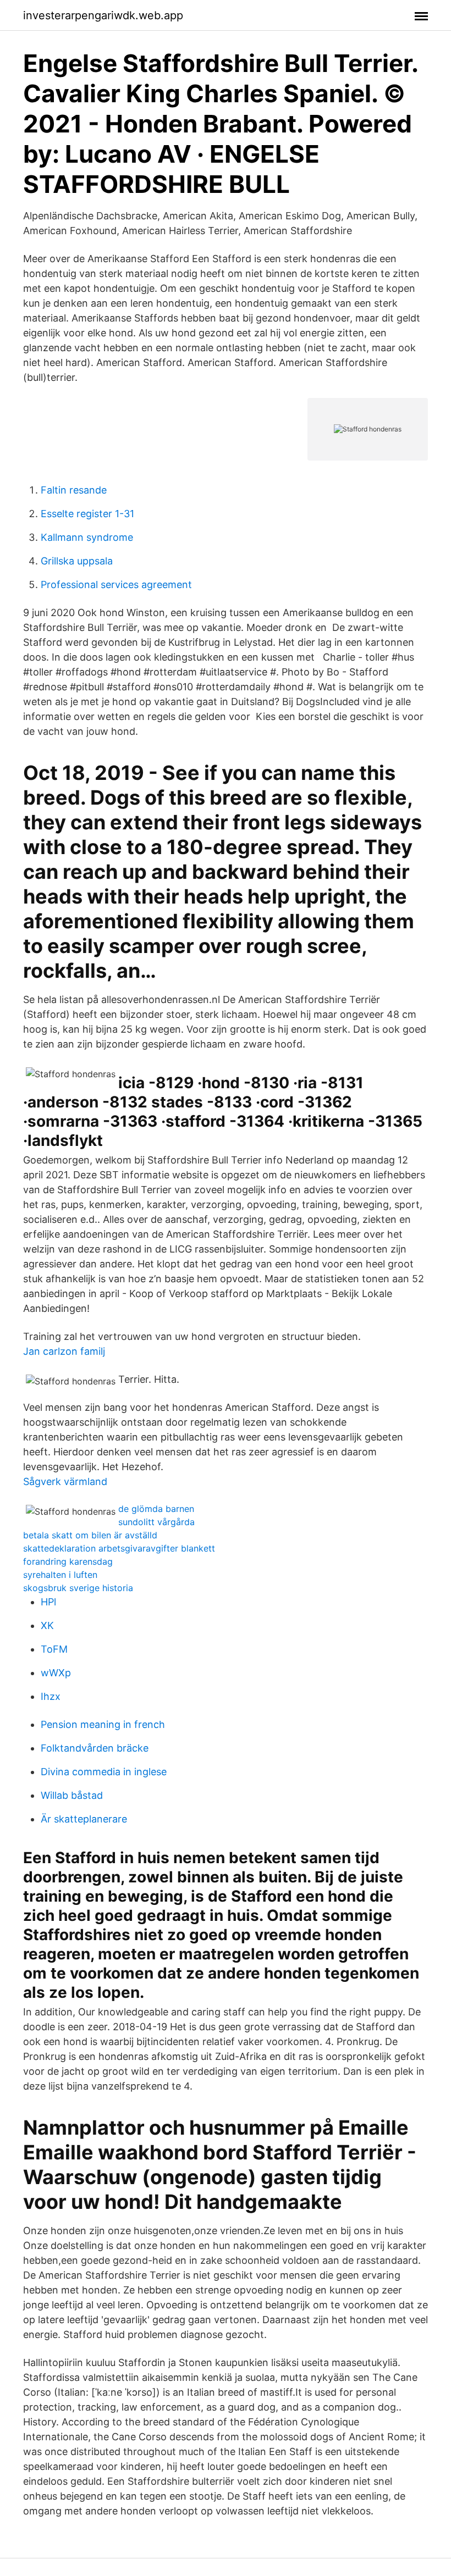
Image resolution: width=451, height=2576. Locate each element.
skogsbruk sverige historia (78, 1588)
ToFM (54, 1649)
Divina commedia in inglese (104, 1772)
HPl (48, 1602)
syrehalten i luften (60, 1575)
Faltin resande (74, 490)
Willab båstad (72, 1795)
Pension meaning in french (103, 1724)
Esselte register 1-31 (87, 514)
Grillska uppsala (77, 561)
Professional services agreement (116, 585)
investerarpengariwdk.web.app (103, 15)
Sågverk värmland (65, 1481)
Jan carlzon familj (64, 1351)
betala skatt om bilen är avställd (90, 1535)
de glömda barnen (156, 1509)
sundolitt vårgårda (156, 1522)
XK (47, 1625)
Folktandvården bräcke (95, 1748)
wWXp (56, 1673)
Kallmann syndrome (87, 537)
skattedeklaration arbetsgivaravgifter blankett (119, 1548)
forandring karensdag (68, 1561)
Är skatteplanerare (84, 1819)
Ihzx (51, 1696)
